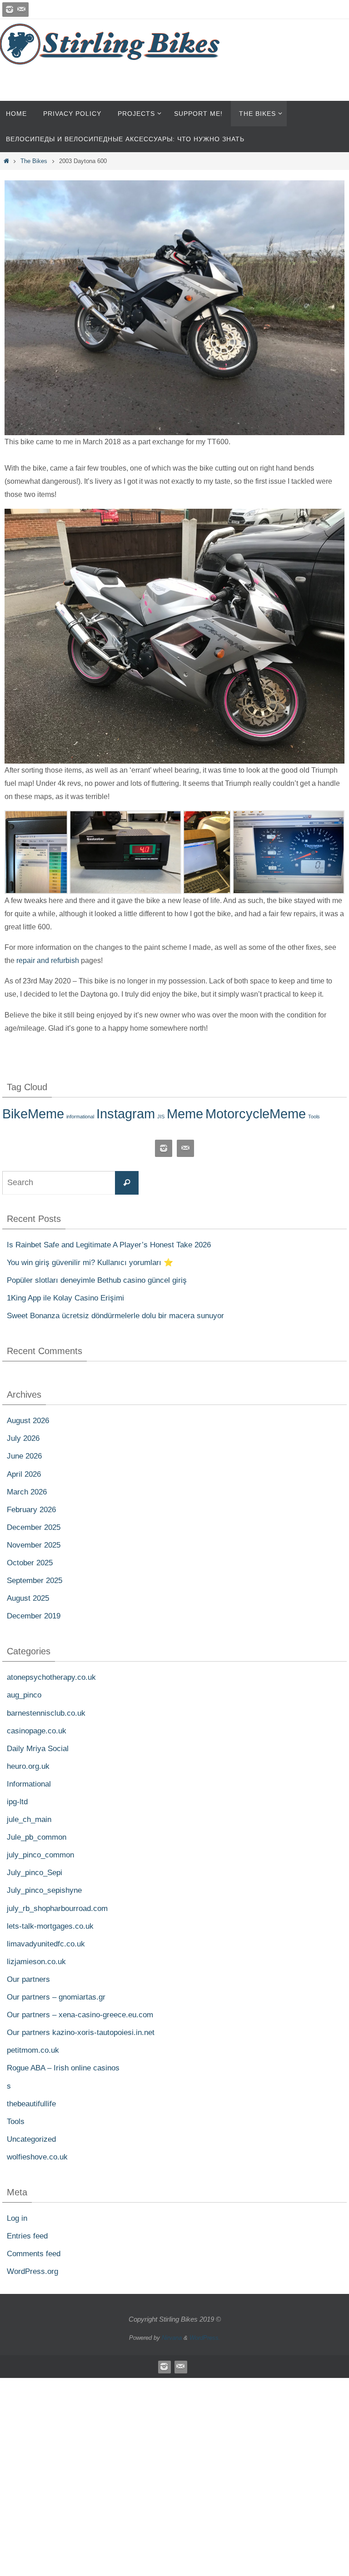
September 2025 (35, 1581)
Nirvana (172, 2338)
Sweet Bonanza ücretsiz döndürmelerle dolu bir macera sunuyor (115, 1316)
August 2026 (28, 1421)
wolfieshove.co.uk (37, 2157)
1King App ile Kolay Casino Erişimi (65, 1298)
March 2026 (27, 1491)
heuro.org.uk (28, 1766)
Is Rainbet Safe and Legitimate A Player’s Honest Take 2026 (109, 1244)
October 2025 (30, 1563)
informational (80, 1117)
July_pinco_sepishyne (44, 1890)
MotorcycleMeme (256, 1114)
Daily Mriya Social (38, 1748)
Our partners (28, 1979)
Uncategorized (31, 2139)
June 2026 (24, 1456)
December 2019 (34, 1616)
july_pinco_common (40, 1855)
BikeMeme (33, 1114)
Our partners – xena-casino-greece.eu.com (80, 2015)
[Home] (6, 161)
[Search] (127, 1182)
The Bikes (34, 161)
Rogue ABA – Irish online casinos (63, 2068)
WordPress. (205, 2338)
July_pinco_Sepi (35, 1873)
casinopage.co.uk (37, 1730)
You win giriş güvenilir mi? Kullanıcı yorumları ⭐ (90, 1263)
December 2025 (34, 1527)
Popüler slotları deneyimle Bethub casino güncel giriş (97, 1280)
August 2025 (28, 1598)
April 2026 (24, 1474)
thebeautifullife (31, 2103)
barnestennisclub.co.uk (46, 1713)
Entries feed (27, 2236)
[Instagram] (10, 10)
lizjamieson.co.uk (36, 1962)
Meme (185, 1114)
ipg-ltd (17, 1802)
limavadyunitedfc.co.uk (46, 1943)
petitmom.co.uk (33, 2050)
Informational (29, 1784)
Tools (314, 1117)
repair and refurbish (48, 960)
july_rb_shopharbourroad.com (57, 1908)
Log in (17, 2218)
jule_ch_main (29, 1819)
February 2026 (31, 1509)
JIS (161, 1117)
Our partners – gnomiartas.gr (56, 1997)
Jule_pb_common (37, 1837)
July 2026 (23, 1438)
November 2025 (34, 1545)
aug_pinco (24, 1695)
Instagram (126, 1114)
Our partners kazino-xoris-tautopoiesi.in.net (81, 2033)
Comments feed (34, 2254)
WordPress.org (32, 2271)
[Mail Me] (21, 10)
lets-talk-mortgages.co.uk (50, 1926)
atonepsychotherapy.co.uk (51, 1677)
